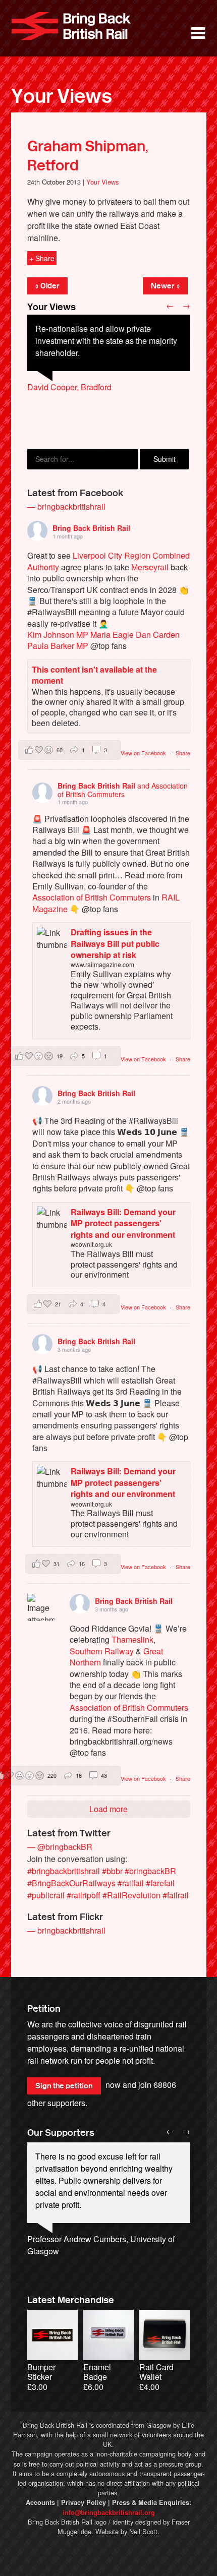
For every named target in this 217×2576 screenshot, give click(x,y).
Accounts (40, 2502)
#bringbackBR (150, 1871)
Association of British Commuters (92, 897)
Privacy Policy (84, 2502)
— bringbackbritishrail (66, 506)
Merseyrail (150, 567)
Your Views (62, 96)
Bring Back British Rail (71, 26)
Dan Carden (158, 635)
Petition (44, 2009)
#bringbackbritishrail (64, 1871)
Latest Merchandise (71, 2300)
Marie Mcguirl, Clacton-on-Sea (82, 411)
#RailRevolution (131, 1895)
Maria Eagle (112, 635)
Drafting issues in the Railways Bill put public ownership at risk (115, 943)
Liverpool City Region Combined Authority (108, 561)
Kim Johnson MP (58, 635)
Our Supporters (61, 2133)
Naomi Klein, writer (61, 2263)
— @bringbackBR (60, 1847)
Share (183, 753)
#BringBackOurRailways (71, 1883)
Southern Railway (102, 1651)
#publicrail (46, 1895)
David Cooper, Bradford (69, 387)
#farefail (160, 1883)
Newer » (165, 286)
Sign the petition (64, 2086)
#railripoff (84, 1895)
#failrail (176, 1895)
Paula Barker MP (58, 646)
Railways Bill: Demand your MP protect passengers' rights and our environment (123, 1223)
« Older (47, 286)
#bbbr (112, 1871)
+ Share (42, 258)
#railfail (131, 1883)
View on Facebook (144, 753)
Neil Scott (143, 2531)
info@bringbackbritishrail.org (109, 2512)
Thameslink (132, 1639)
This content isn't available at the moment (94, 675)
